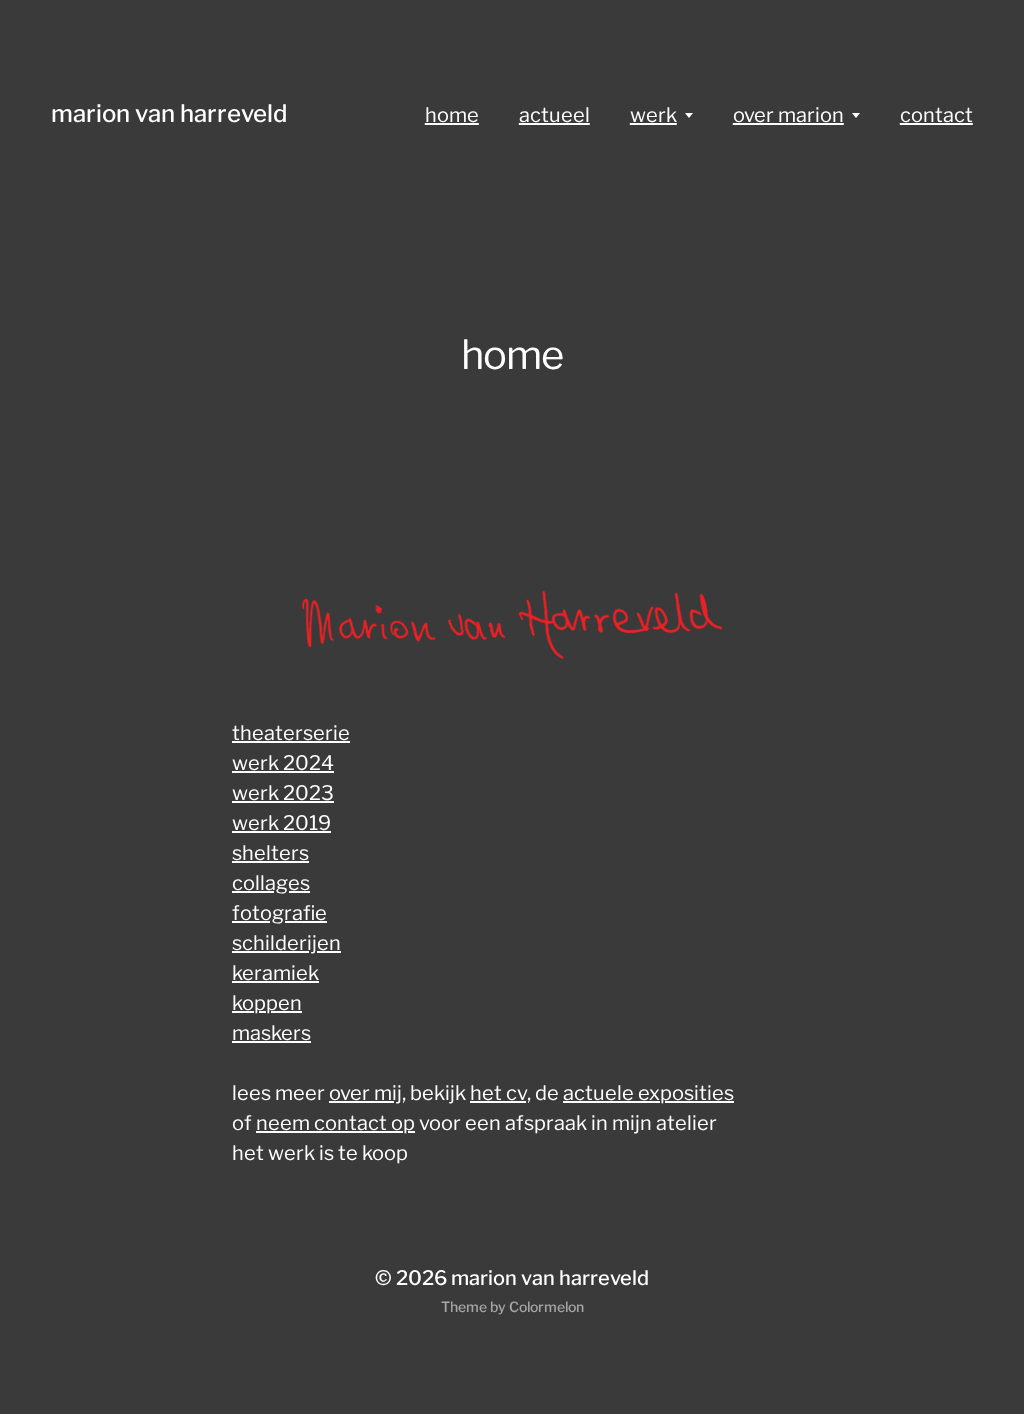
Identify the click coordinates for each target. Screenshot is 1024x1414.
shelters (270, 853)
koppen (267, 1003)
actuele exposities (648, 1093)
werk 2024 (283, 763)
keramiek (275, 973)
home (452, 115)
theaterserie (291, 733)
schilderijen (286, 943)
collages (271, 883)
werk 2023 (283, 793)
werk (653, 115)
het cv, (500, 1093)
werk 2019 (281, 823)
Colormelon (546, 1306)
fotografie (279, 913)
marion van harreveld (169, 113)
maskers (271, 1033)
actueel (554, 115)
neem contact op (335, 1123)
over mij (365, 1093)
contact (936, 115)
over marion (788, 115)
